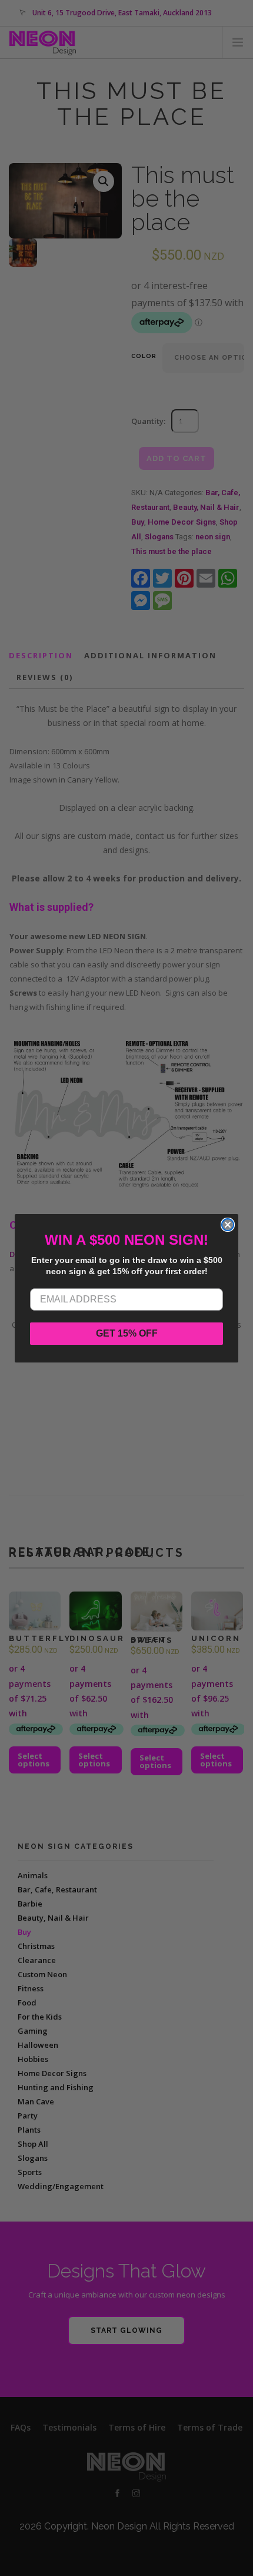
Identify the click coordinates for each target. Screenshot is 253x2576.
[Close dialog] (228, 1225)
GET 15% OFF (127, 1333)
